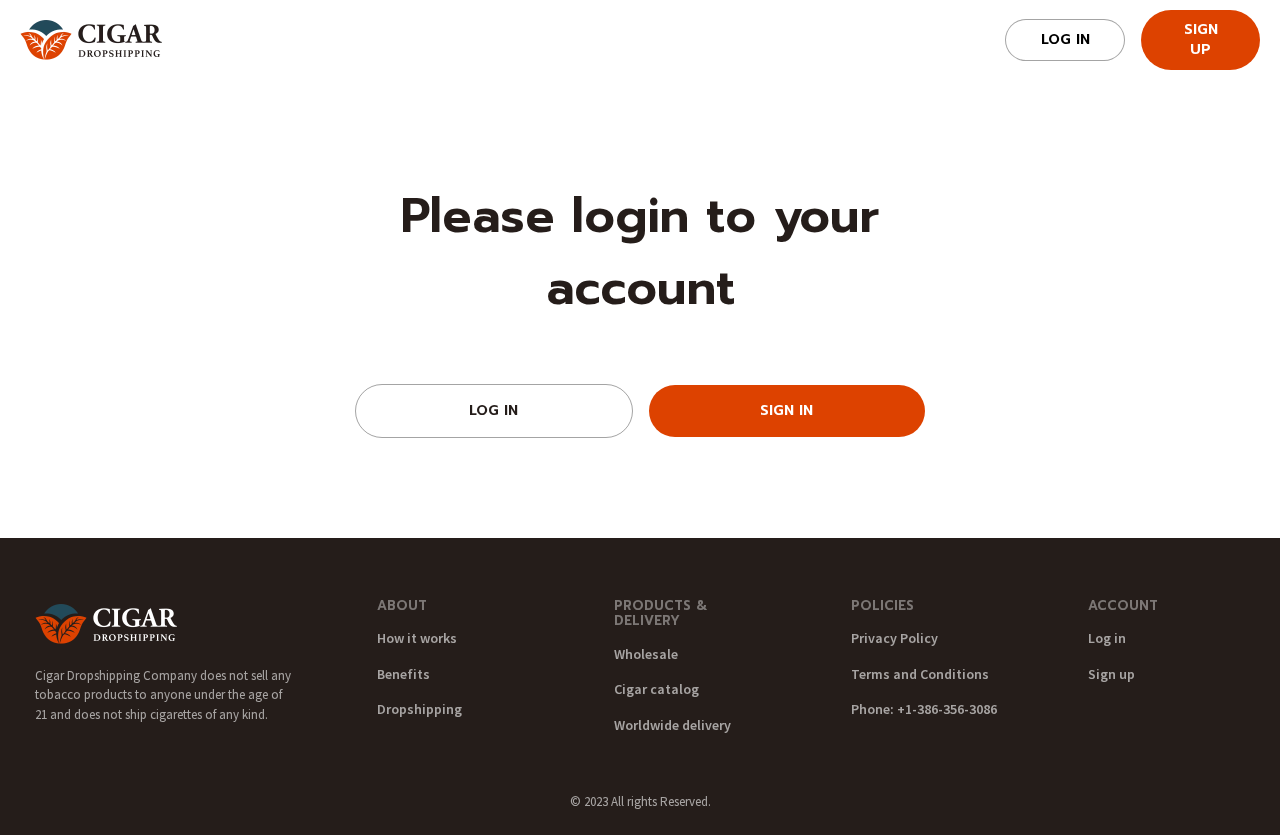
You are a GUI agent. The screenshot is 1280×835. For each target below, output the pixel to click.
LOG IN (493, 410)
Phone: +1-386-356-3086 (924, 709)
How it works (417, 638)
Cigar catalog (656, 689)
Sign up (1201, 39)
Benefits (403, 674)
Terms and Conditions (920, 674)
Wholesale (646, 654)
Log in (1065, 39)
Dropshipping (419, 709)
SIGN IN (786, 410)
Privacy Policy (894, 638)
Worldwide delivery (672, 725)
